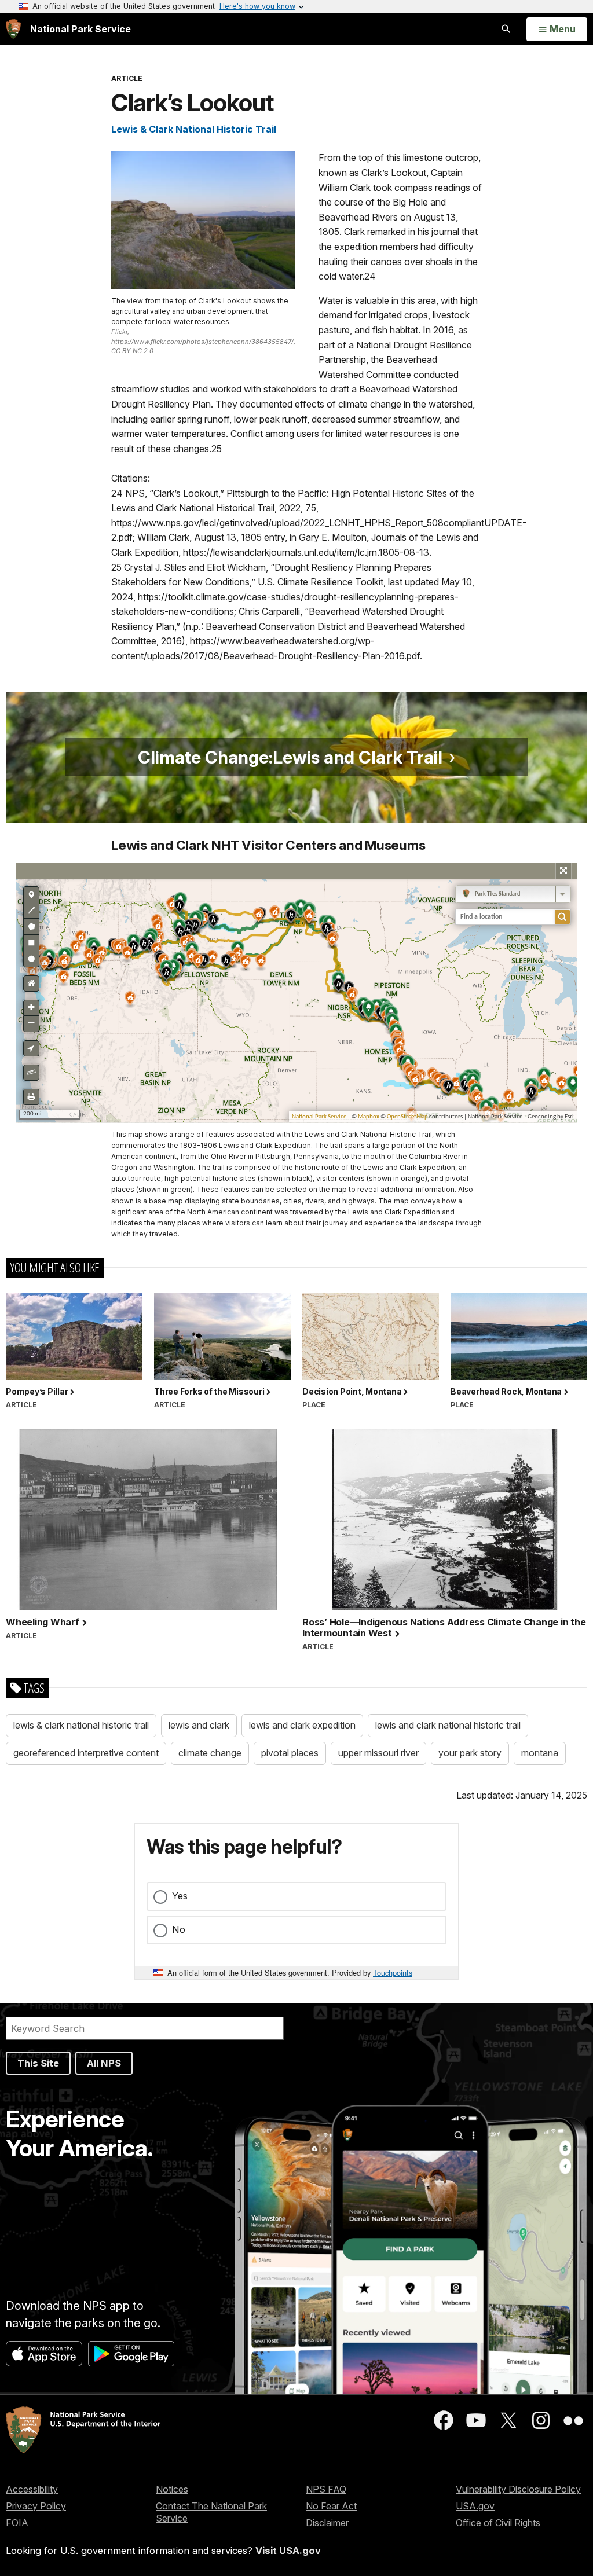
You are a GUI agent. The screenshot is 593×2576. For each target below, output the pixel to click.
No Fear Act (331, 2506)
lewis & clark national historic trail (81, 1725)
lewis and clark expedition (302, 1725)
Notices (172, 2489)
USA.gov (475, 2506)
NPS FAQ (326, 2489)
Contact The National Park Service (211, 2512)
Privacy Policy (36, 2506)
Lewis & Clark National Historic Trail (194, 129)
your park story (470, 1753)
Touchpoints (393, 1973)
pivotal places (290, 1753)
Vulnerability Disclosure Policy (518, 2489)
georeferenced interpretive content (86, 1753)
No (179, 1929)
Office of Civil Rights (498, 2523)
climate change (210, 1753)
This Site (38, 2063)
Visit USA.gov (288, 2551)
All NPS (104, 2063)
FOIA (17, 2523)
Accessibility (32, 2489)
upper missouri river (378, 1753)
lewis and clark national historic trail (448, 1725)
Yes (180, 1896)
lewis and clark (199, 1725)
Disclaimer (327, 2523)
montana (540, 1753)
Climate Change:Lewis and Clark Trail (290, 757)
